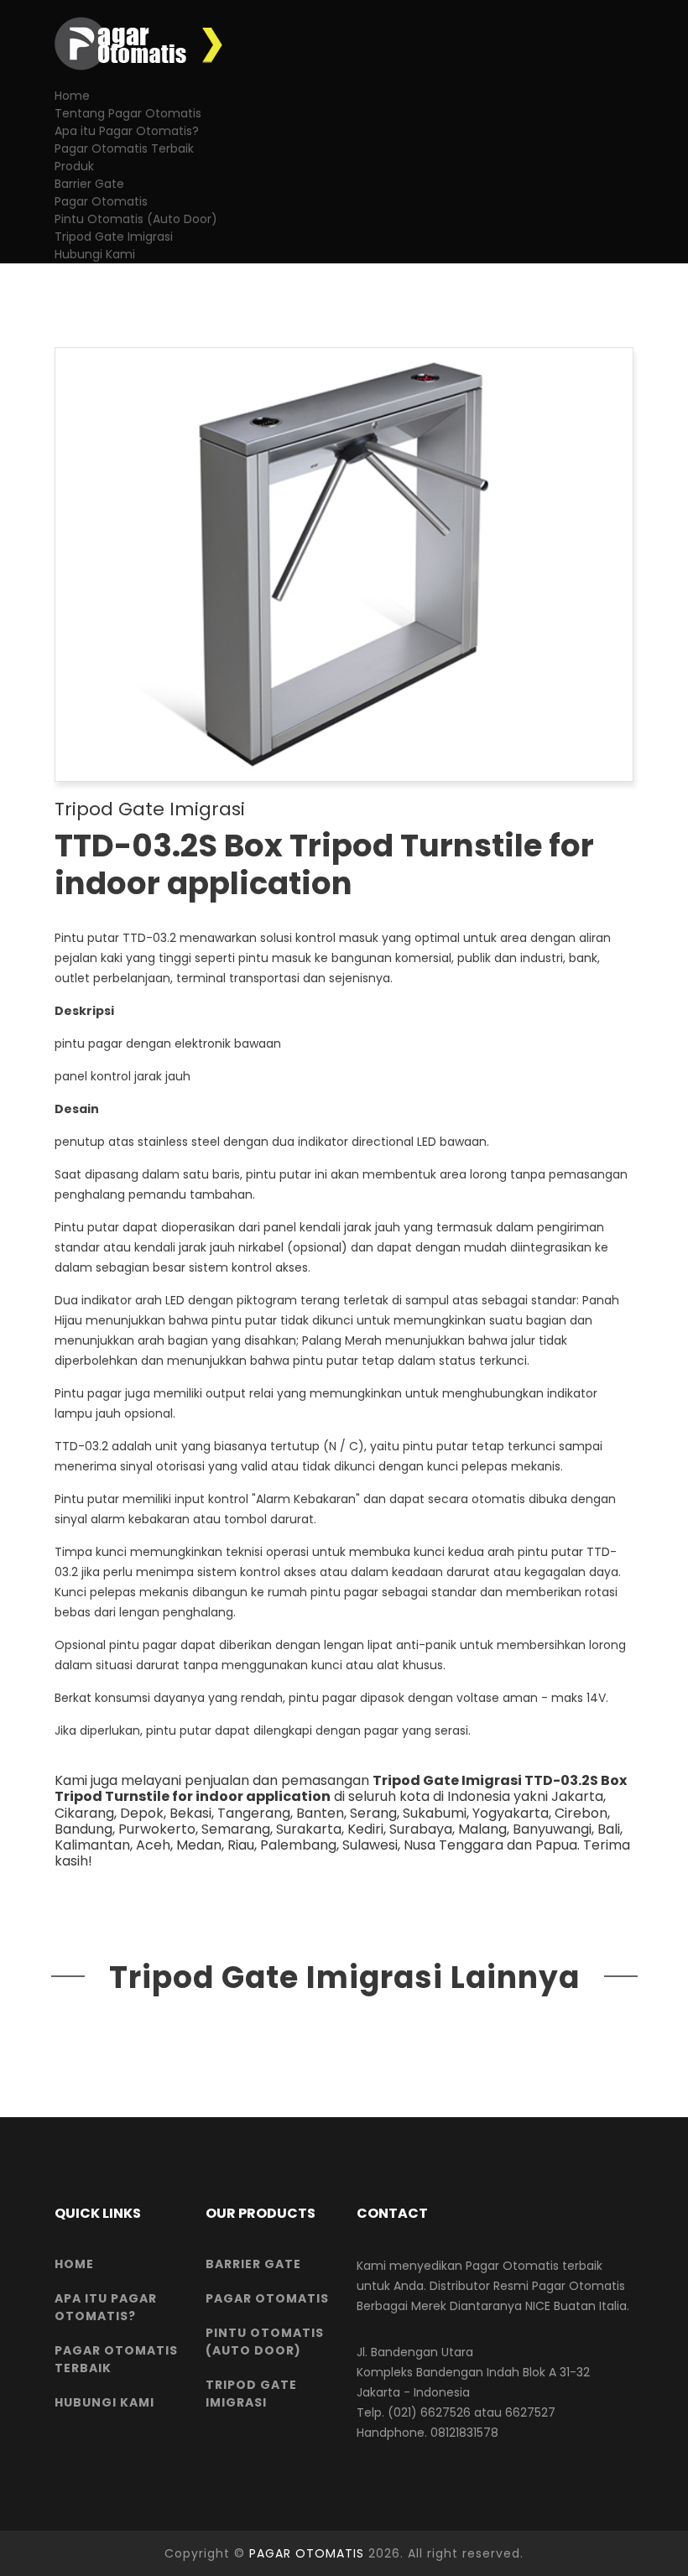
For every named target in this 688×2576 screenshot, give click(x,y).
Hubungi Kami (95, 254)
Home (72, 96)
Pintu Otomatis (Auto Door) (136, 219)
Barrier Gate (89, 184)
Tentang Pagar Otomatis (128, 113)
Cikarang (84, 1813)
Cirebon (581, 1813)
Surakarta (309, 1829)
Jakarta (577, 1796)
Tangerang (254, 1813)
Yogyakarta (511, 1813)
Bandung (83, 1829)
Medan (199, 1845)
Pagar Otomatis (101, 201)
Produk (74, 166)
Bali (609, 1829)
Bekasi (190, 1813)
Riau (241, 1845)
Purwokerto (157, 1829)
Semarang (236, 1829)
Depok (142, 1813)
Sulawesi (370, 1845)
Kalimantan (92, 1845)
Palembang (298, 1845)
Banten (320, 1813)
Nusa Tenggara (453, 1845)
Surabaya (421, 1829)
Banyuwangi (552, 1829)
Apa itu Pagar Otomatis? (127, 131)
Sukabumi (435, 1813)
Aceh (153, 1845)
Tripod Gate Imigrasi (114, 237)
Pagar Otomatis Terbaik (124, 148)
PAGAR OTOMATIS (307, 2553)
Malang (482, 1829)
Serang (373, 1813)
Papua (556, 1845)
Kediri (365, 1829)
